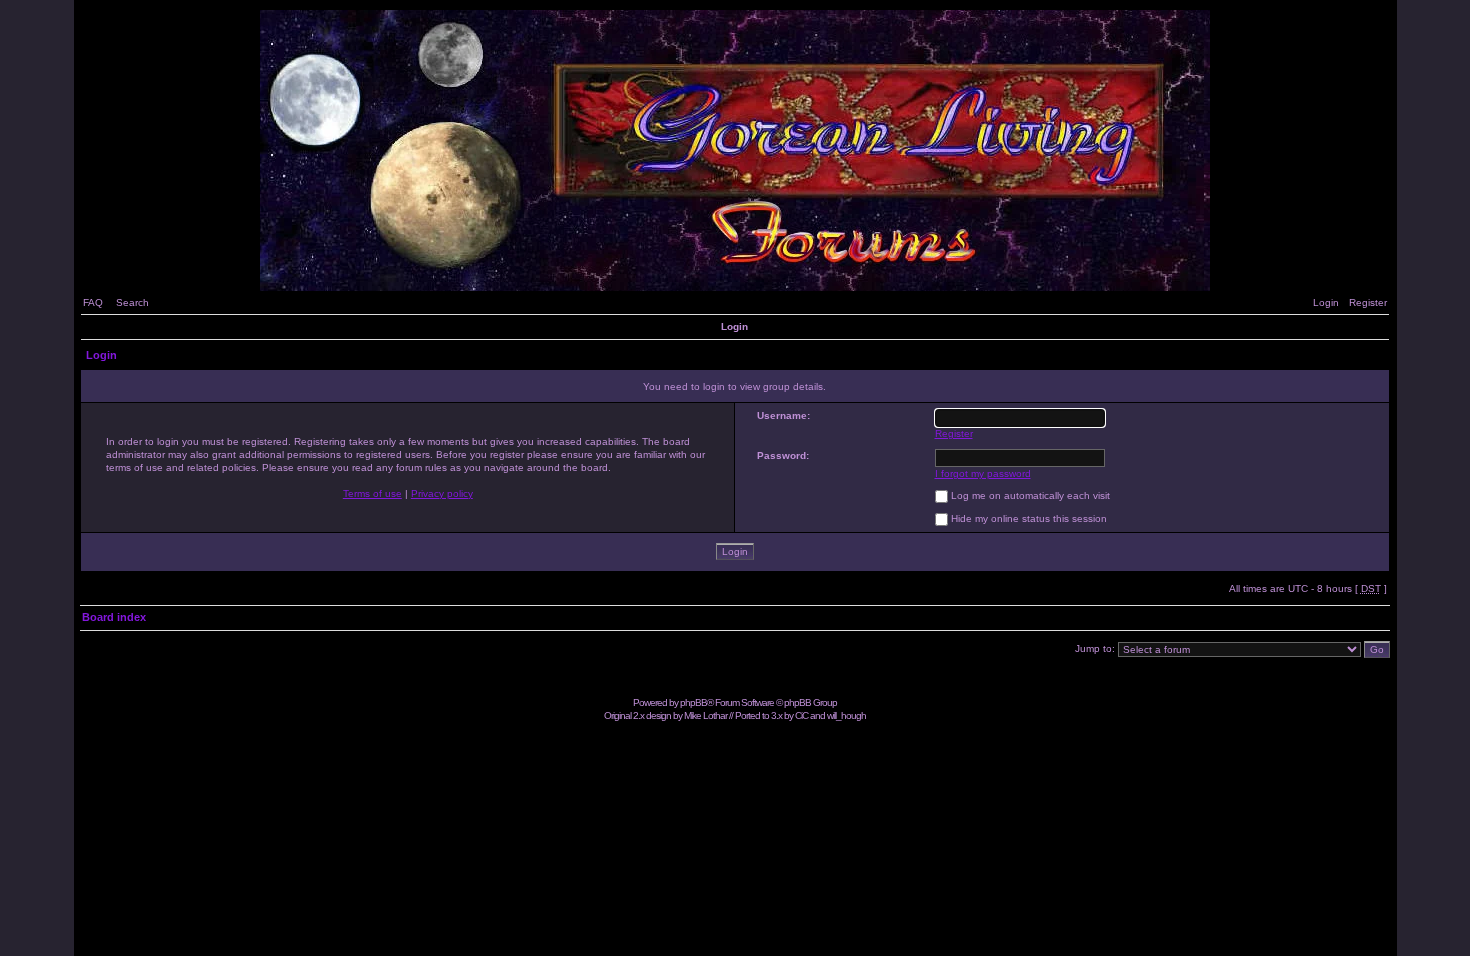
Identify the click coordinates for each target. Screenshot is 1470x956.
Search (132, 302)
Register (1368, 302)
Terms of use (372, 493)
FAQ (93, 302)
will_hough (846, 715)
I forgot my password (983, 473)
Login (1326, 302)
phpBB (693, 702)
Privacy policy (442, 493)
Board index (114, 617)
